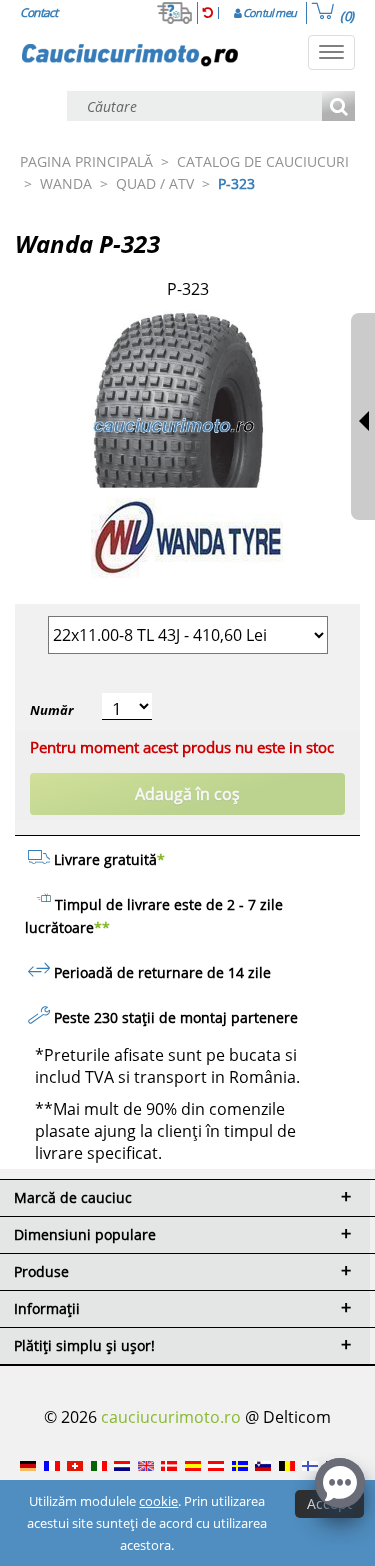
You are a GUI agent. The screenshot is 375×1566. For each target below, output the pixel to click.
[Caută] (338, 107)
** (102, 927)
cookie (158, 1501)
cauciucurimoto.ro (171, 1417)
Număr (51, 710)
